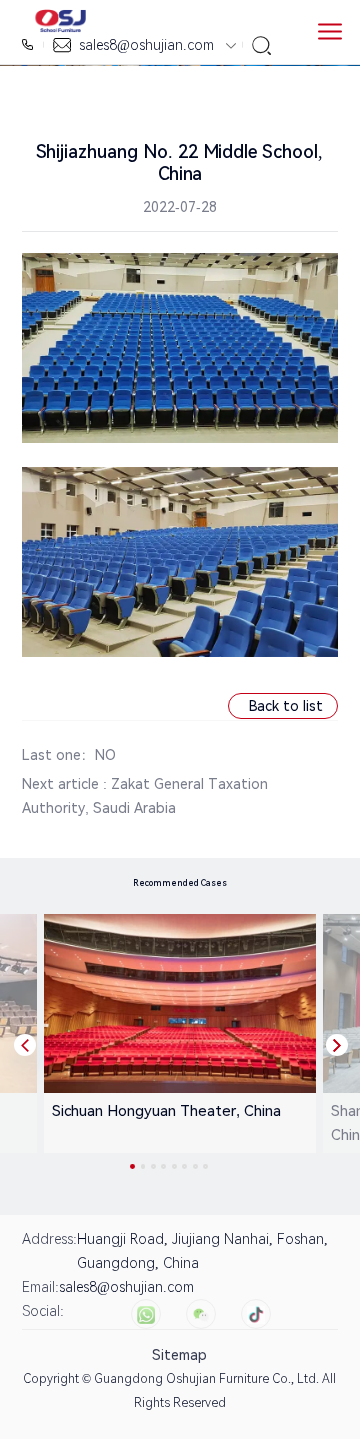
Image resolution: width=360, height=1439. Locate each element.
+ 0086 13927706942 (29, 45)
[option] (176, 1033)
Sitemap (179, 1355)
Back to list (286, 706)
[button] (25, 1045)
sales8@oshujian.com (146, 45)
